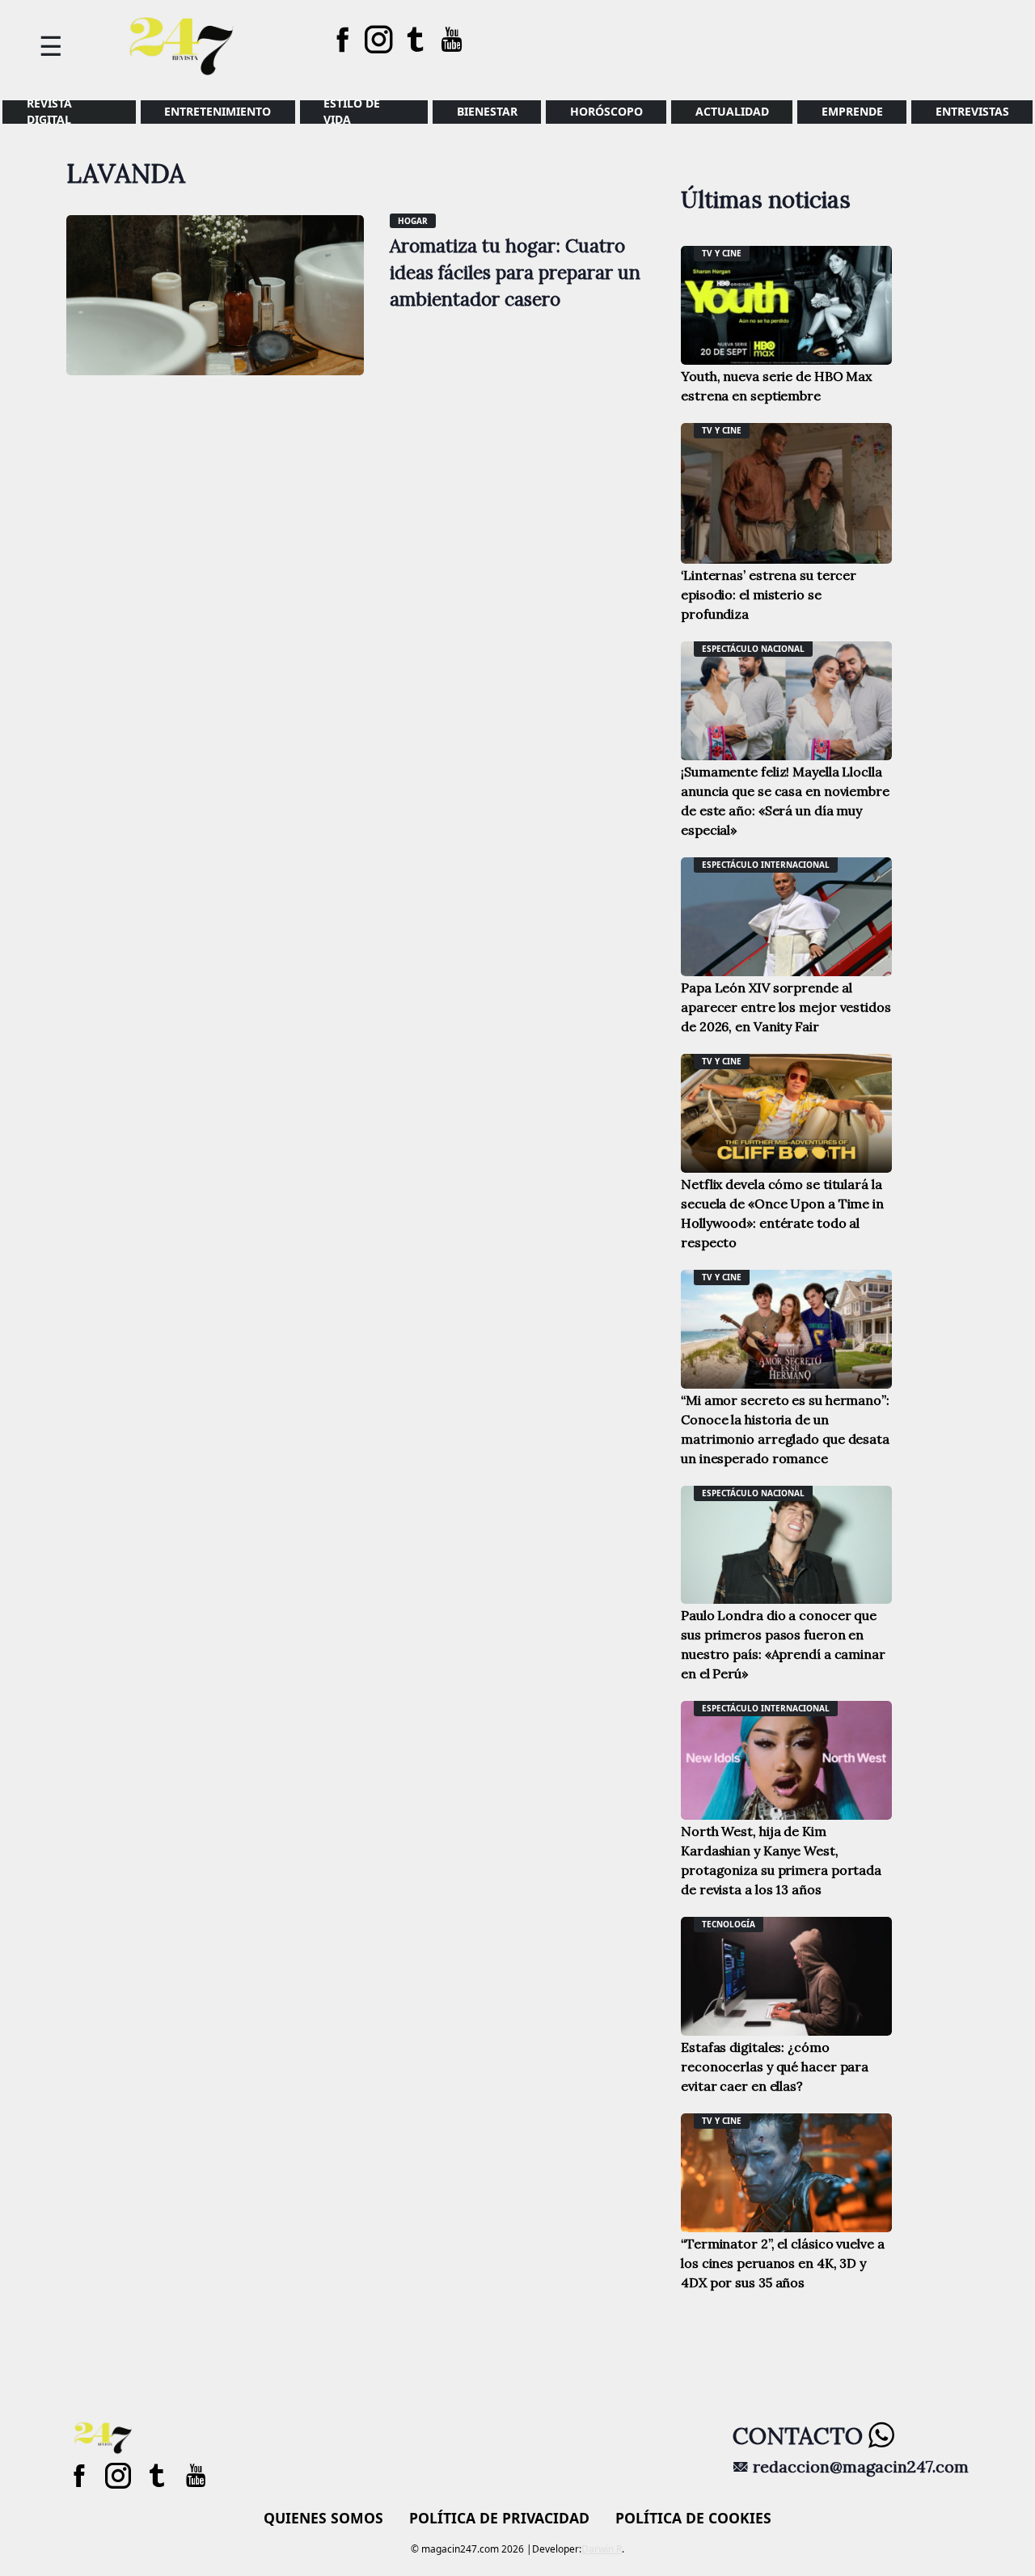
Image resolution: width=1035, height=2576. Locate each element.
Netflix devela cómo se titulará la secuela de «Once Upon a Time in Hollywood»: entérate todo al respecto (782, 1213)
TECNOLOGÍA (729, 1924)
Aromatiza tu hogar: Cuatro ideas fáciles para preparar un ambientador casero (515, 272)
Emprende (852, 111)
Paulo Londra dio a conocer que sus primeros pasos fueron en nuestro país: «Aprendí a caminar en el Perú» (783, 1644)
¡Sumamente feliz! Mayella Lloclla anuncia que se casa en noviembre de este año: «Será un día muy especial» (785, 801)
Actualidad (732, 111)
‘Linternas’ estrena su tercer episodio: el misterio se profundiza (769, 594)
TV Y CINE (722, 253)
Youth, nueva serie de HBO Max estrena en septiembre (776, 386)
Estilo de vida (352, 112)
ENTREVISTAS (972, 111)
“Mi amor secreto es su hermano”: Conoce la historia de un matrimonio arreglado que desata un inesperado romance (785, 1429)
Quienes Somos (323, 2518)
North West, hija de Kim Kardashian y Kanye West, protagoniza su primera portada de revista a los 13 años (781, 1860)
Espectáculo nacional (753, 649)
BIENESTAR (487, 111)
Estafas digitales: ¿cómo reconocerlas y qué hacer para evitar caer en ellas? (775, 2066)
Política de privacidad (499, 2518)
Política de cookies (693, 2518)
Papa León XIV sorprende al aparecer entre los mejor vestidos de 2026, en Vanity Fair (786, 1007)
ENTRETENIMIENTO (218, 111)
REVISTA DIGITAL (49, 112)
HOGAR (413, 221)
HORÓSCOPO (606, 111)
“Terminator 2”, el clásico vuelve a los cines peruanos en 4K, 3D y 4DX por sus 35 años (783, 2263)
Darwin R (602, 2549)
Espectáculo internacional (766, 865)
